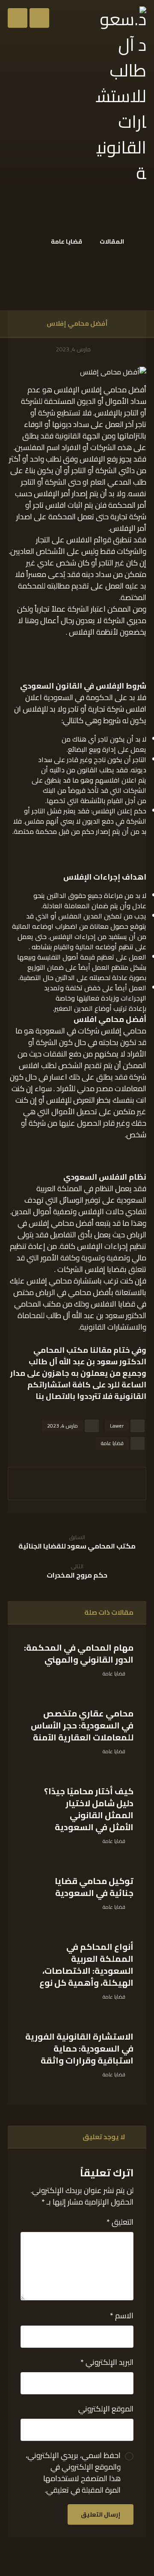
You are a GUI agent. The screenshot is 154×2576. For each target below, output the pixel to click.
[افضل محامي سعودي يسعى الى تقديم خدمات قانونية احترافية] (120, 96)
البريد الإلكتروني (107, 2362)
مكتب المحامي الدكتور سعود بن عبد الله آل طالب (87, 1356)
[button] (18, 18)
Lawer (117, 1426)
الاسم (122, 2315)
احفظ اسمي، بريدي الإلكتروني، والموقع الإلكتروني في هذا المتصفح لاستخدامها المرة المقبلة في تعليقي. (73, 2473)
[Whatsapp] (139, 2558)
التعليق (120, 2222)
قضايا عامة (112, 1443)
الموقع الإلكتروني (106, 2409)
